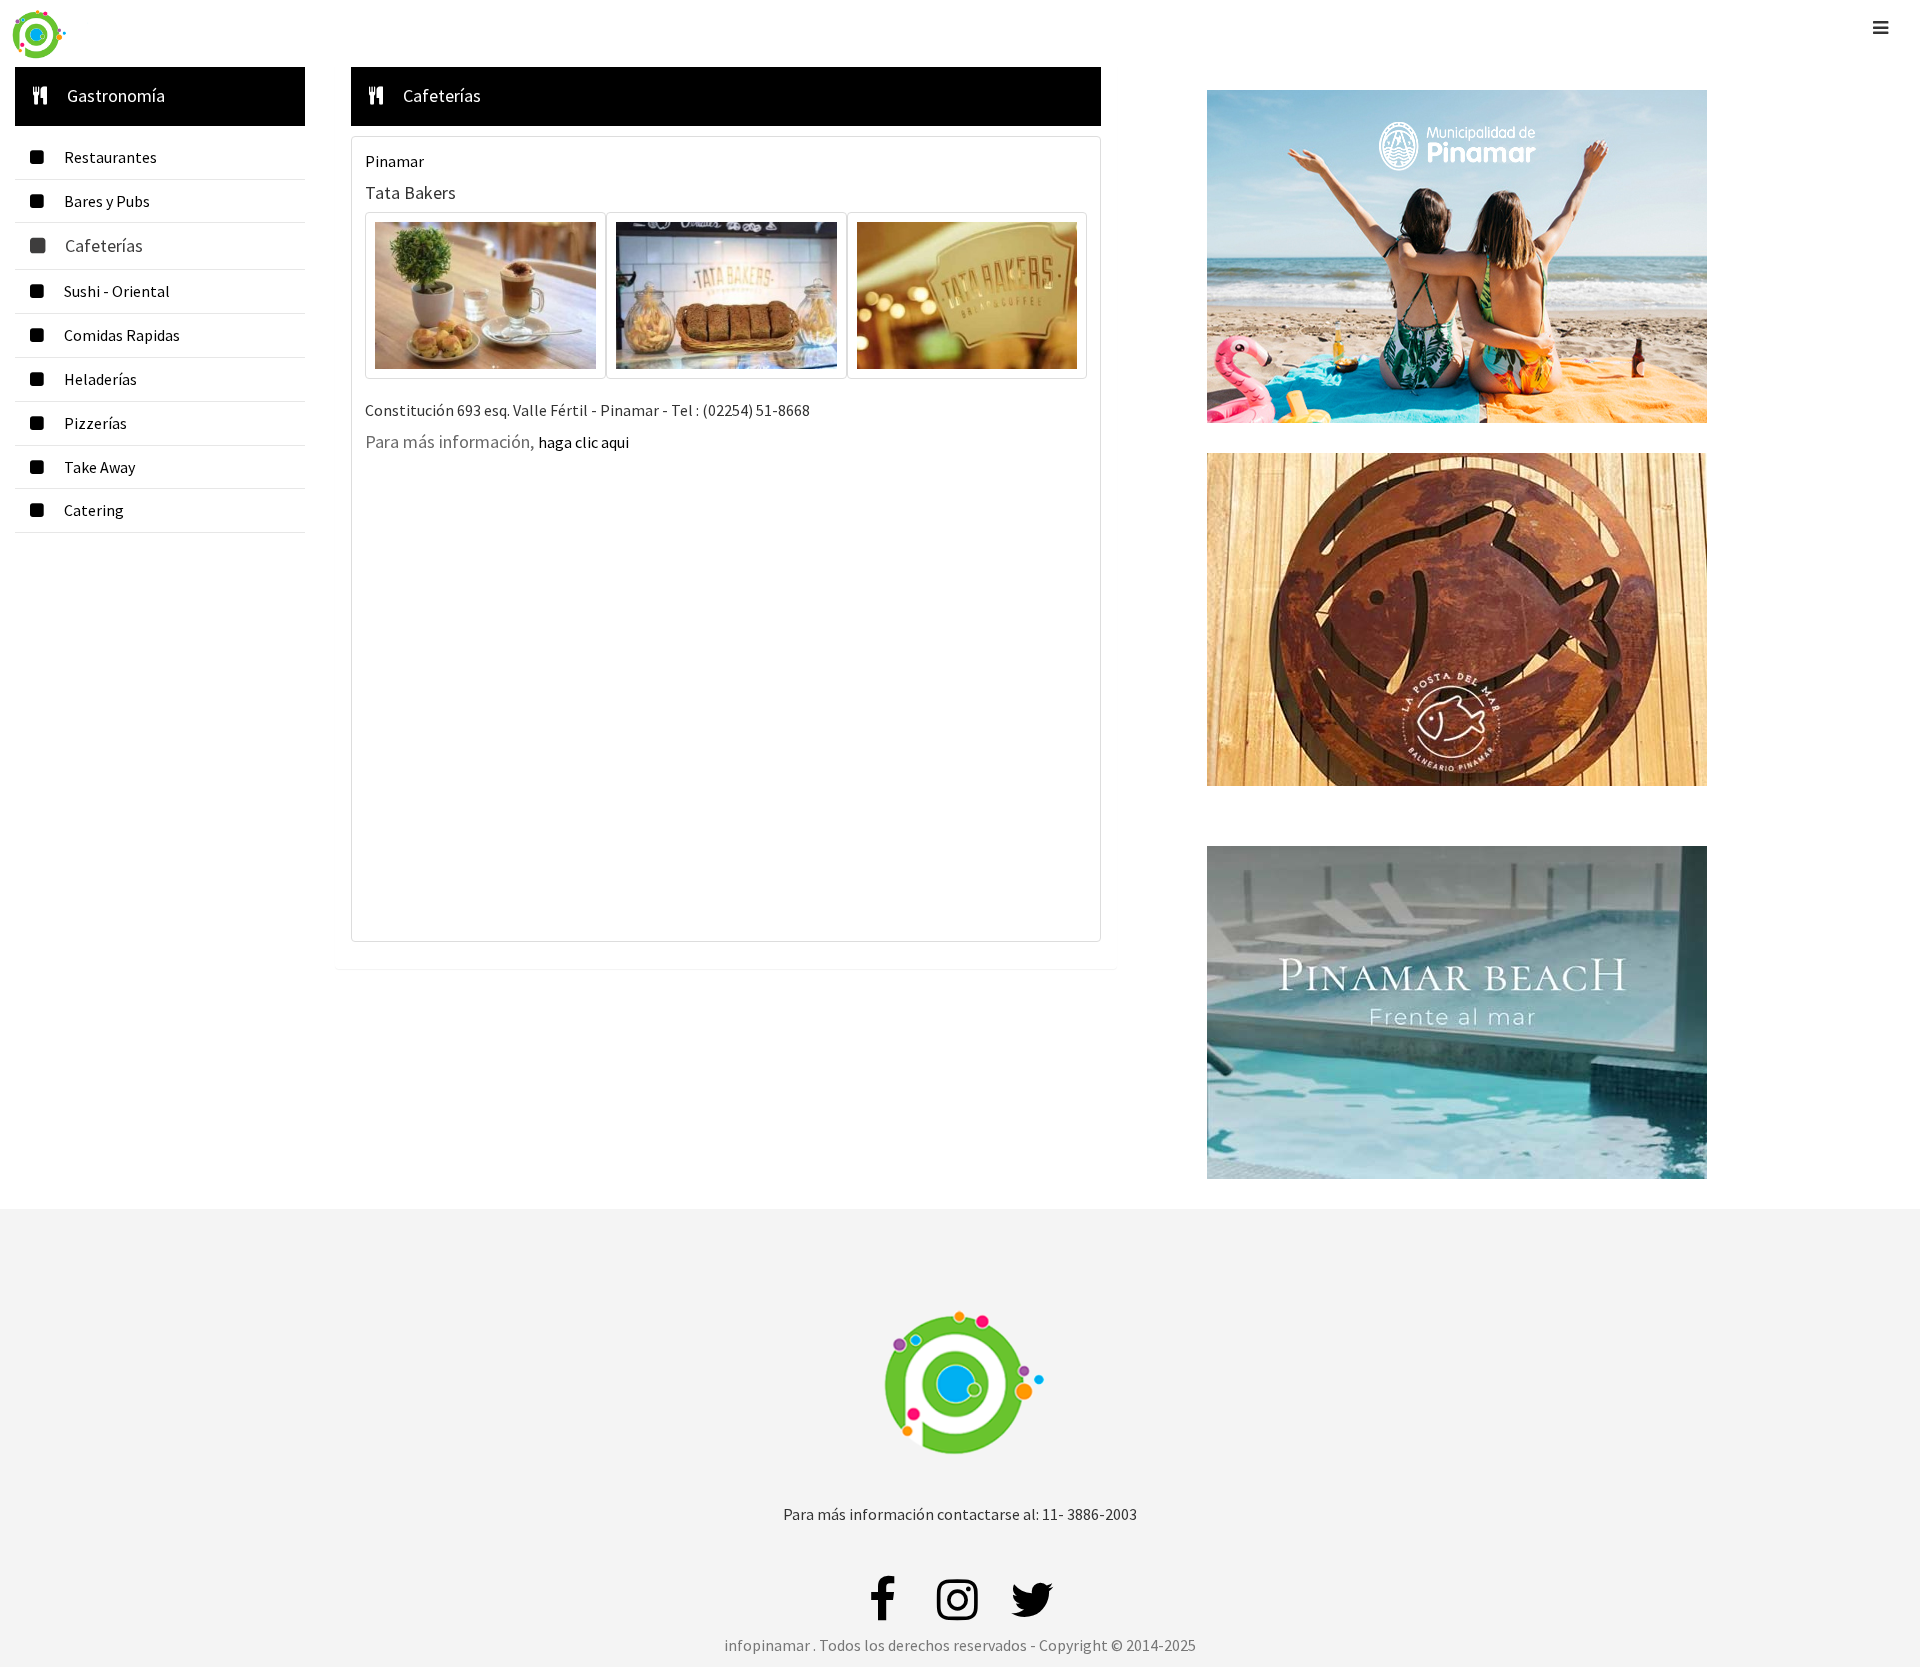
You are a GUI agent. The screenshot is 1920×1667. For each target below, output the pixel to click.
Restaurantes (110, 157)
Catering (94, 510)
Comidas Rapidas (123, 335)
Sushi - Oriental (117, 291)
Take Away (101, 467)
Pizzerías (95, 423)
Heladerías (102, 379)
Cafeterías (106, 245)
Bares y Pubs (107, 201)
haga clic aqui (583, 442)
